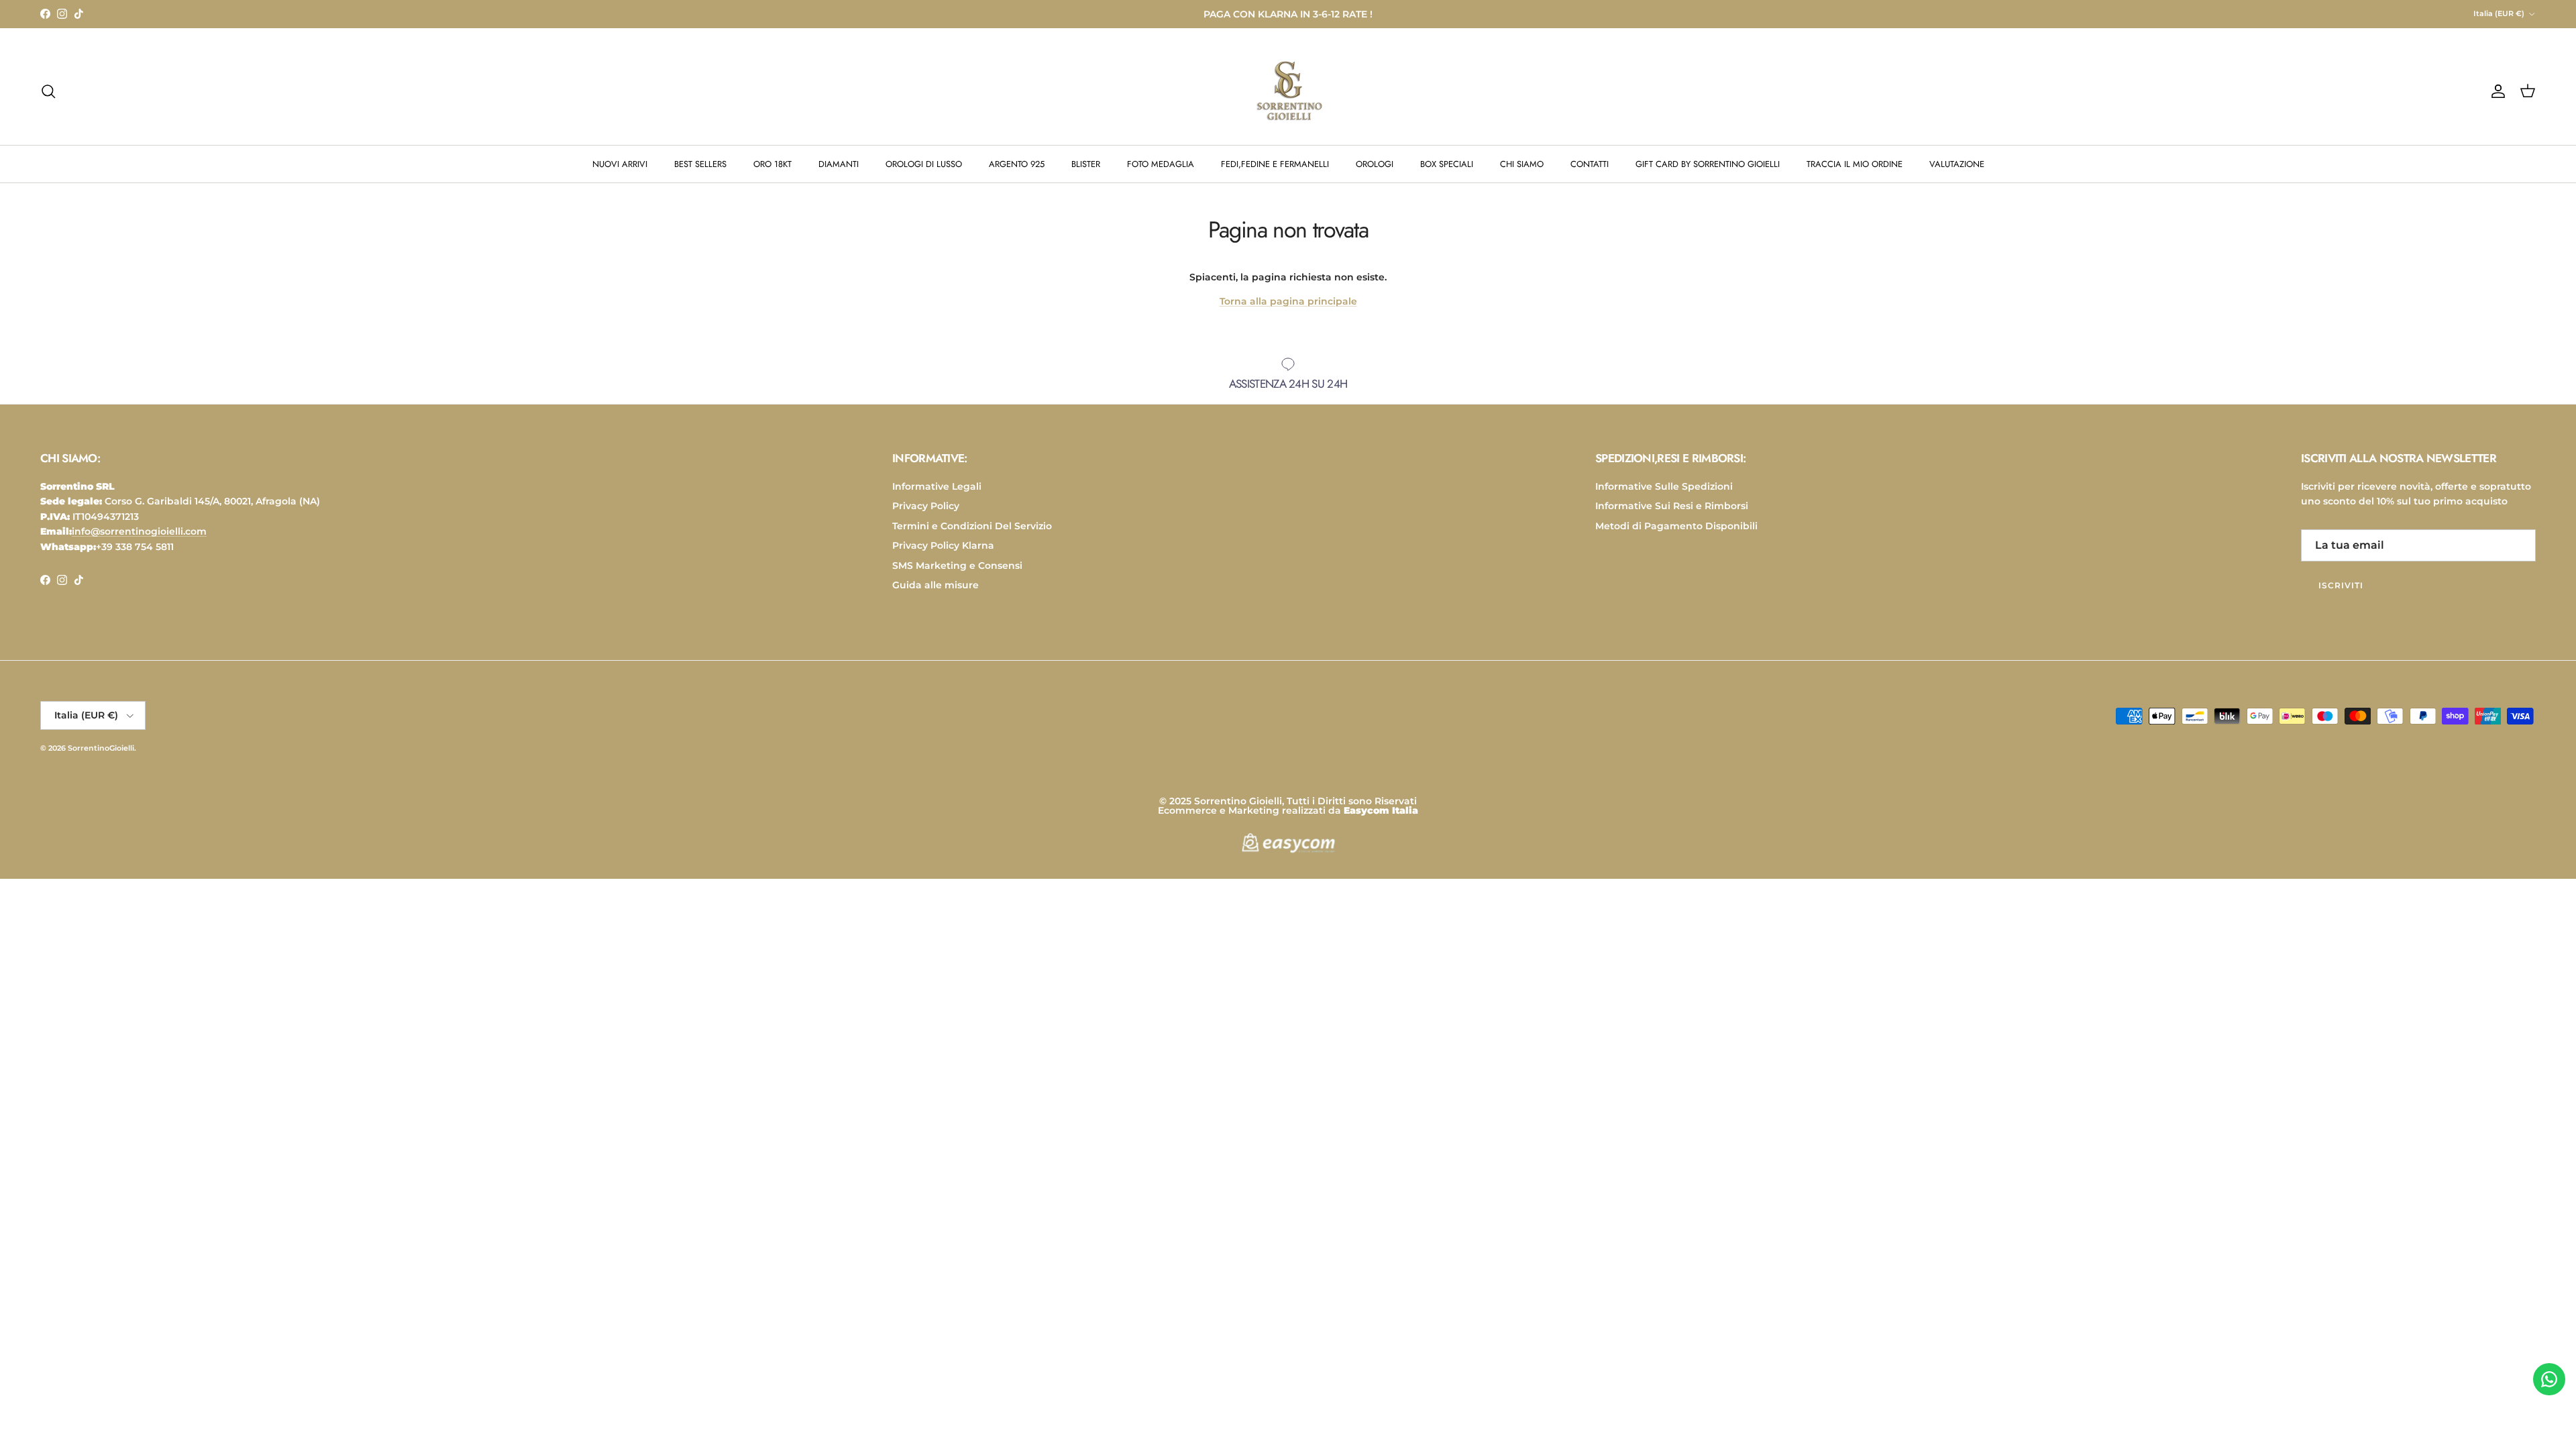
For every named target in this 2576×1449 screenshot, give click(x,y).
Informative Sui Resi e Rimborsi (1672, 506)
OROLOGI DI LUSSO (924, 164)
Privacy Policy (926, 506)
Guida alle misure (935, 585)
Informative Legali (937, 486)
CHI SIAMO (1522, 164)
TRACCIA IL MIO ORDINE (1855, 164)
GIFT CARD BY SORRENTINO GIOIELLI (1708, 164)
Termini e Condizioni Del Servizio (972, 526)
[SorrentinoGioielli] (1288, 91)
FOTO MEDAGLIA (1161, 164)
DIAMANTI (839, 164)
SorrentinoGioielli (101, 748)
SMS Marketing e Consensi (957, 566)
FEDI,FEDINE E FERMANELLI (1275, 164)
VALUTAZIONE (1957, 164)
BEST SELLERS (700, 164)
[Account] (2495, 91)
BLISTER (1086, 164)
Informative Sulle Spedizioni (1664, 486)
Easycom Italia (1381, 810)
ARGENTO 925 (1017, 164)
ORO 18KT (772, 164)
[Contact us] (2549, 1379)
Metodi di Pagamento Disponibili (1676, 526)
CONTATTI (1590, 164)
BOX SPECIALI (1447, 164)
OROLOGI (1375, 164)
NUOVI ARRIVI (620, 164)
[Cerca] (48, 91)
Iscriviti (2341, 585)
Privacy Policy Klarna (943, 545)
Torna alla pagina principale (1288, 301)
